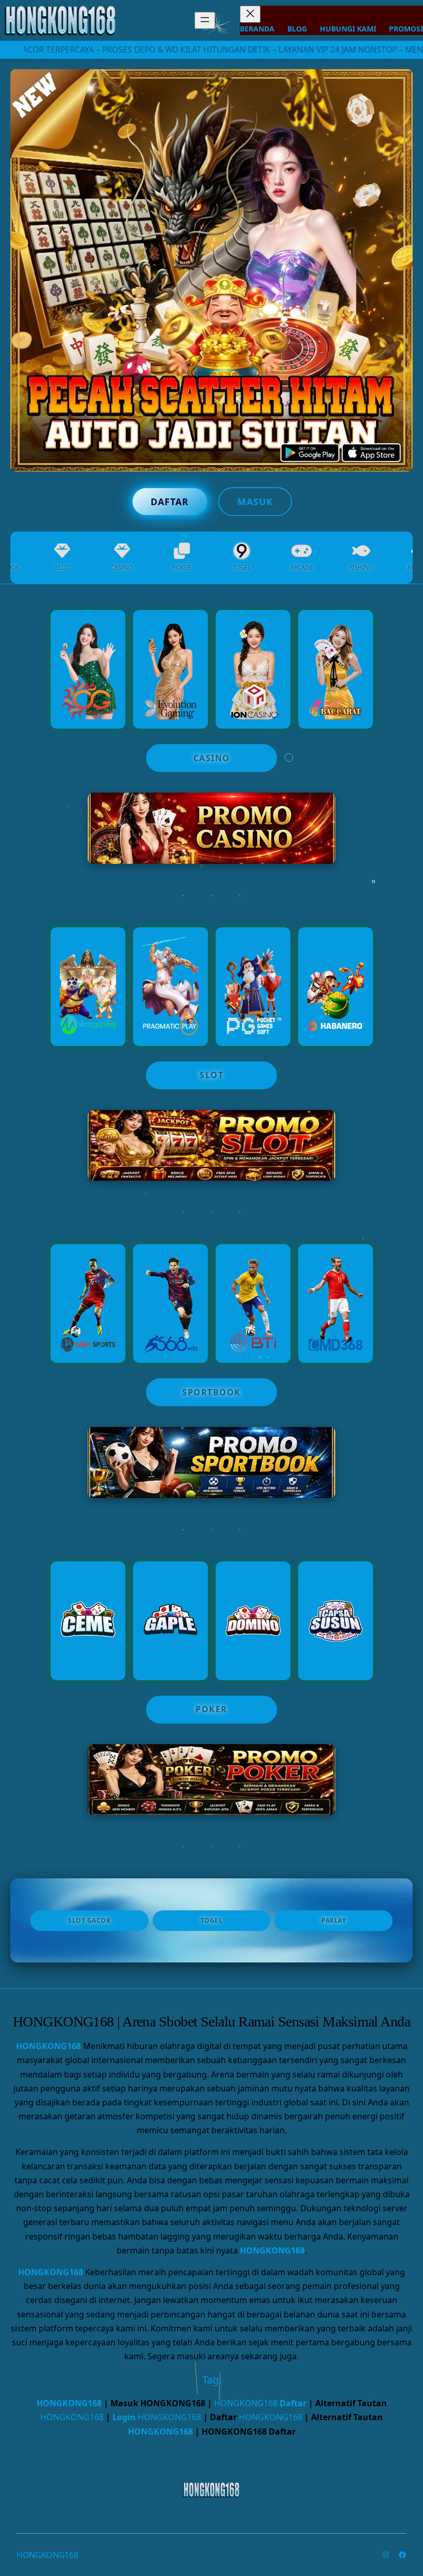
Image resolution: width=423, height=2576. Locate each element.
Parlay (333, 1920)
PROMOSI (406, 29)
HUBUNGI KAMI (348, 29)
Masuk (255, 502)
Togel (212, 1920)
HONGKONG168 (48, 2046)
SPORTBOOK (211, 1392)
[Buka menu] (205, 20)
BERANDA (257, 29)
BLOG (297, 29)
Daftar (170, 502)
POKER (211, 1709)
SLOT (211, 1075)
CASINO (212, 758)
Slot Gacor (89, 1920)
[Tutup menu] (250, 14)
